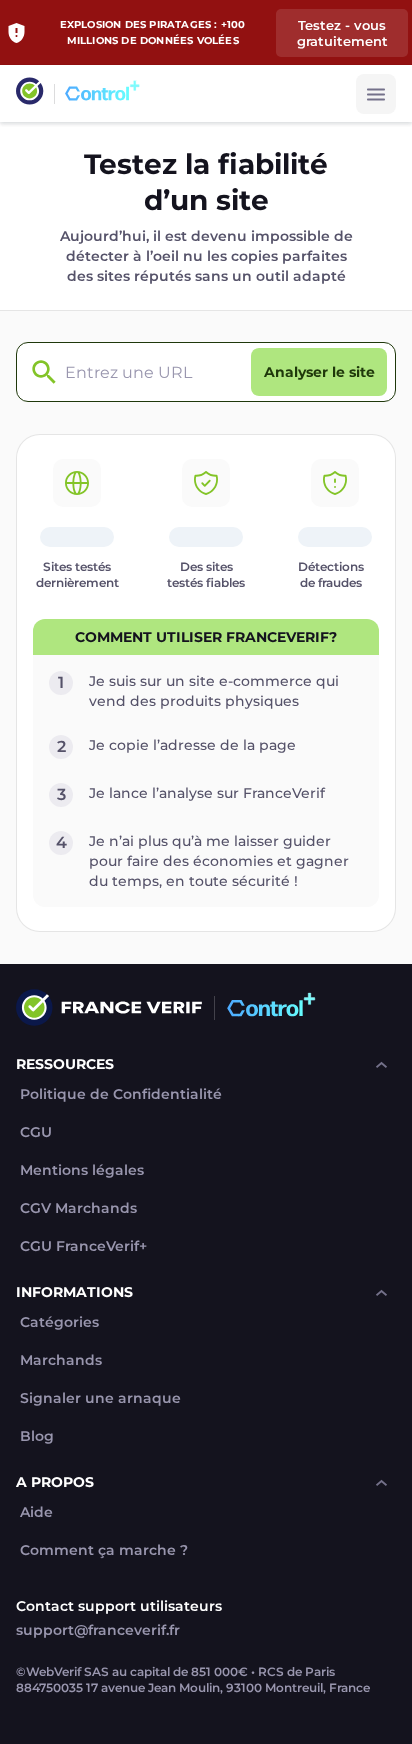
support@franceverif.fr (98, 1630)
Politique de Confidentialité (121, 1094)
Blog (37, 1436)
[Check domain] (39, 372)
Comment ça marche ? (104, 1550)
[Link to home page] (30, 93)
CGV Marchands (78, 1208)
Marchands (61, 1360)
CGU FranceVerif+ (83, 1246)
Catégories (59, 1322)
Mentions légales (82, 1170)
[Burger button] (376, 94)
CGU (36, 1132)
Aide (36, 1512)
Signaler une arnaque (100, 1398)
